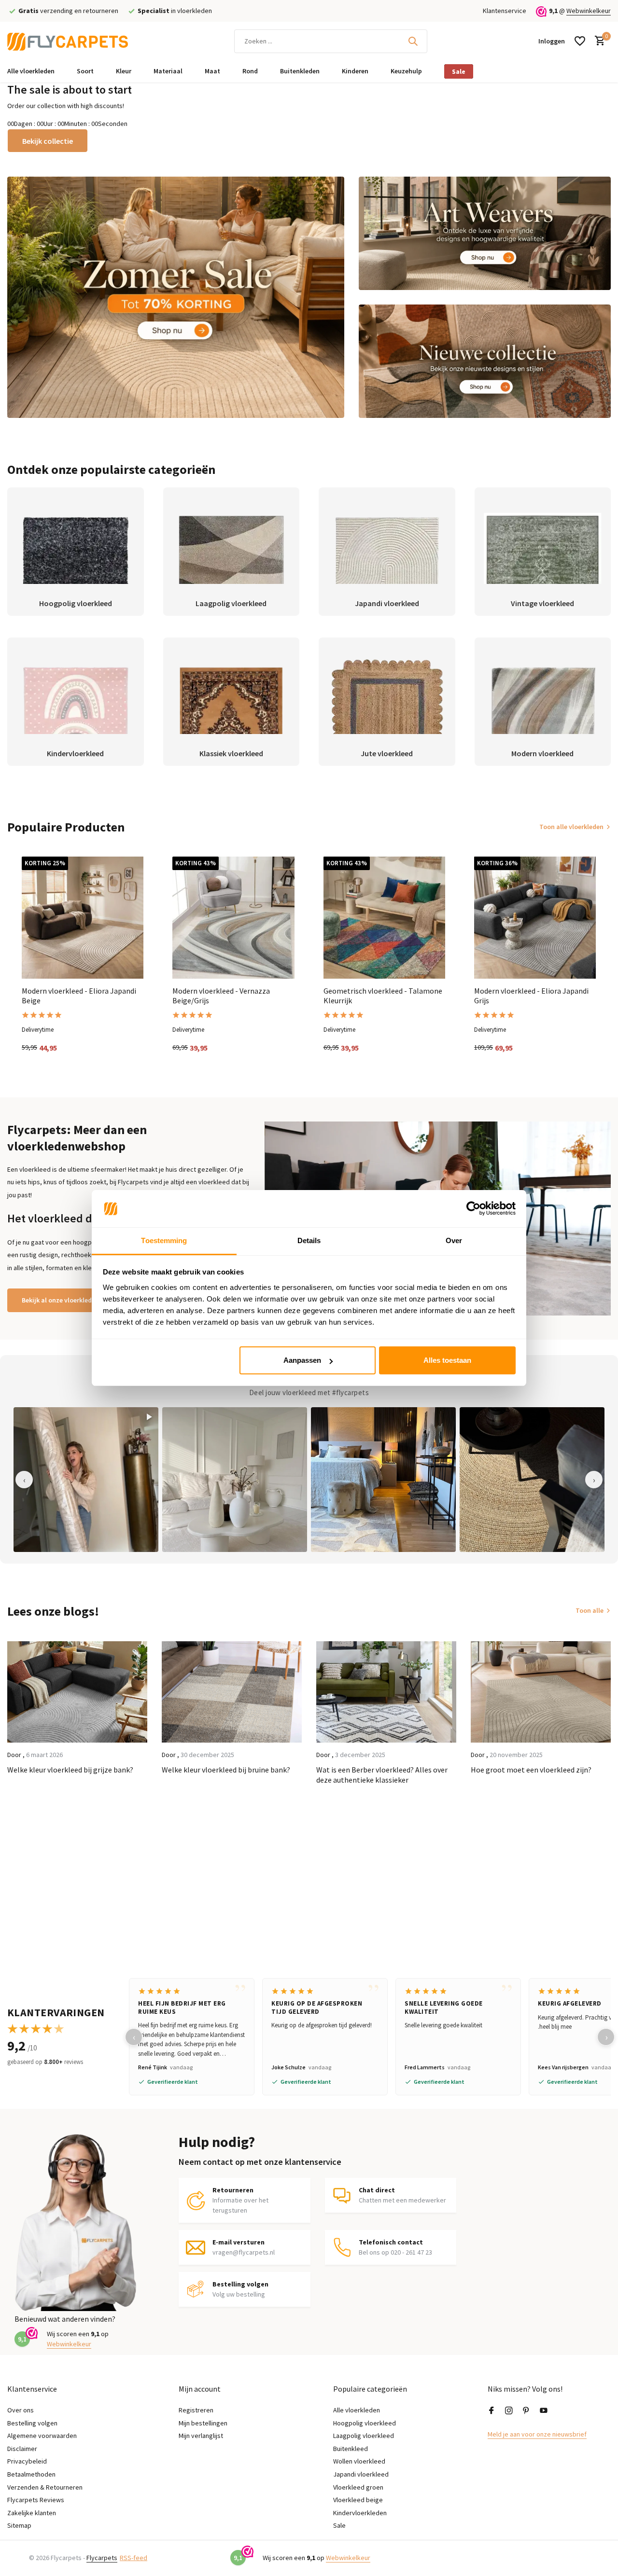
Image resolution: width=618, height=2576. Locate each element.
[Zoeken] (413, 41)
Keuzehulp (406, 71)
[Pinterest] (526, 2411)
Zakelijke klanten (32, 2513)
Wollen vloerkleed (359, 2461)
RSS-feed (133, 2558)
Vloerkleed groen (358, 2487)
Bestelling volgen (32, 2423)
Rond (250, 71)
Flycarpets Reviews (36, 2500)
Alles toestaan (447, 1360)
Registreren (196, 2410)
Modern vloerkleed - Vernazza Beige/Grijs (221, 996)
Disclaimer (22, 2449)
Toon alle (590, 1610)
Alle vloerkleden (31, 71)
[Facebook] (492, 2411)
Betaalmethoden (31, 2474)
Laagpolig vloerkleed (364, 2436)
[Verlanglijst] (580, 41)
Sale (459, 71)
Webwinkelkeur (589, 11)
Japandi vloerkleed (361, 2474)
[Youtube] (544, 2411)
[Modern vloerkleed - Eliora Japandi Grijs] (535, 917)
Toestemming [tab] (164, 1240)
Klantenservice (505, 11)
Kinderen (355, 71)
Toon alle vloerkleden (571, 827)
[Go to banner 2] (485, 233)
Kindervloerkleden (360, 2513)
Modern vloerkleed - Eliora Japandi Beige (79, 996)
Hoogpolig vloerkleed (365, 2423)
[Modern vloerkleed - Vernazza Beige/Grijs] (233, 917)
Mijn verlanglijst (201, 2436)
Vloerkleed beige (358, 2500)
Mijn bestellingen (203, 2423)
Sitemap (19, 2525)
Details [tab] (309, 1240)
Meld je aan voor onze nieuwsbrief (537, 2434)
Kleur (124, 71)
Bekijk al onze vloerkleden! (61, 1300)
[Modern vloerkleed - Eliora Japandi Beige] (83, 917)
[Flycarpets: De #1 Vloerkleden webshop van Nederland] (68, 41)
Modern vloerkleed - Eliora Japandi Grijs (531, 996)
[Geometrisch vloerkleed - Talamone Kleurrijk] (384, 917)
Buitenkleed (351, 2449)
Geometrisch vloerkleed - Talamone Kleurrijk (383, 996)
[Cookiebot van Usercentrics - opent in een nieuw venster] (473, 1209)
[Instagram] (509, 2411)
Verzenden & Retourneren (45, 2487)
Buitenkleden (300, 71)
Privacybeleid (27, 2461)
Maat (212, 71)
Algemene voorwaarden (42, 2436)
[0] (597, 41)
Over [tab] (454, 1240)
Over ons (21, 2410)
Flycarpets (102, 2558)
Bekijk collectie (48, 141)
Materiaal (168, 71)
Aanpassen (302, 1360)
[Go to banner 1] (176, 297)
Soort (85, 71)
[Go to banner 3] (485, 361)
